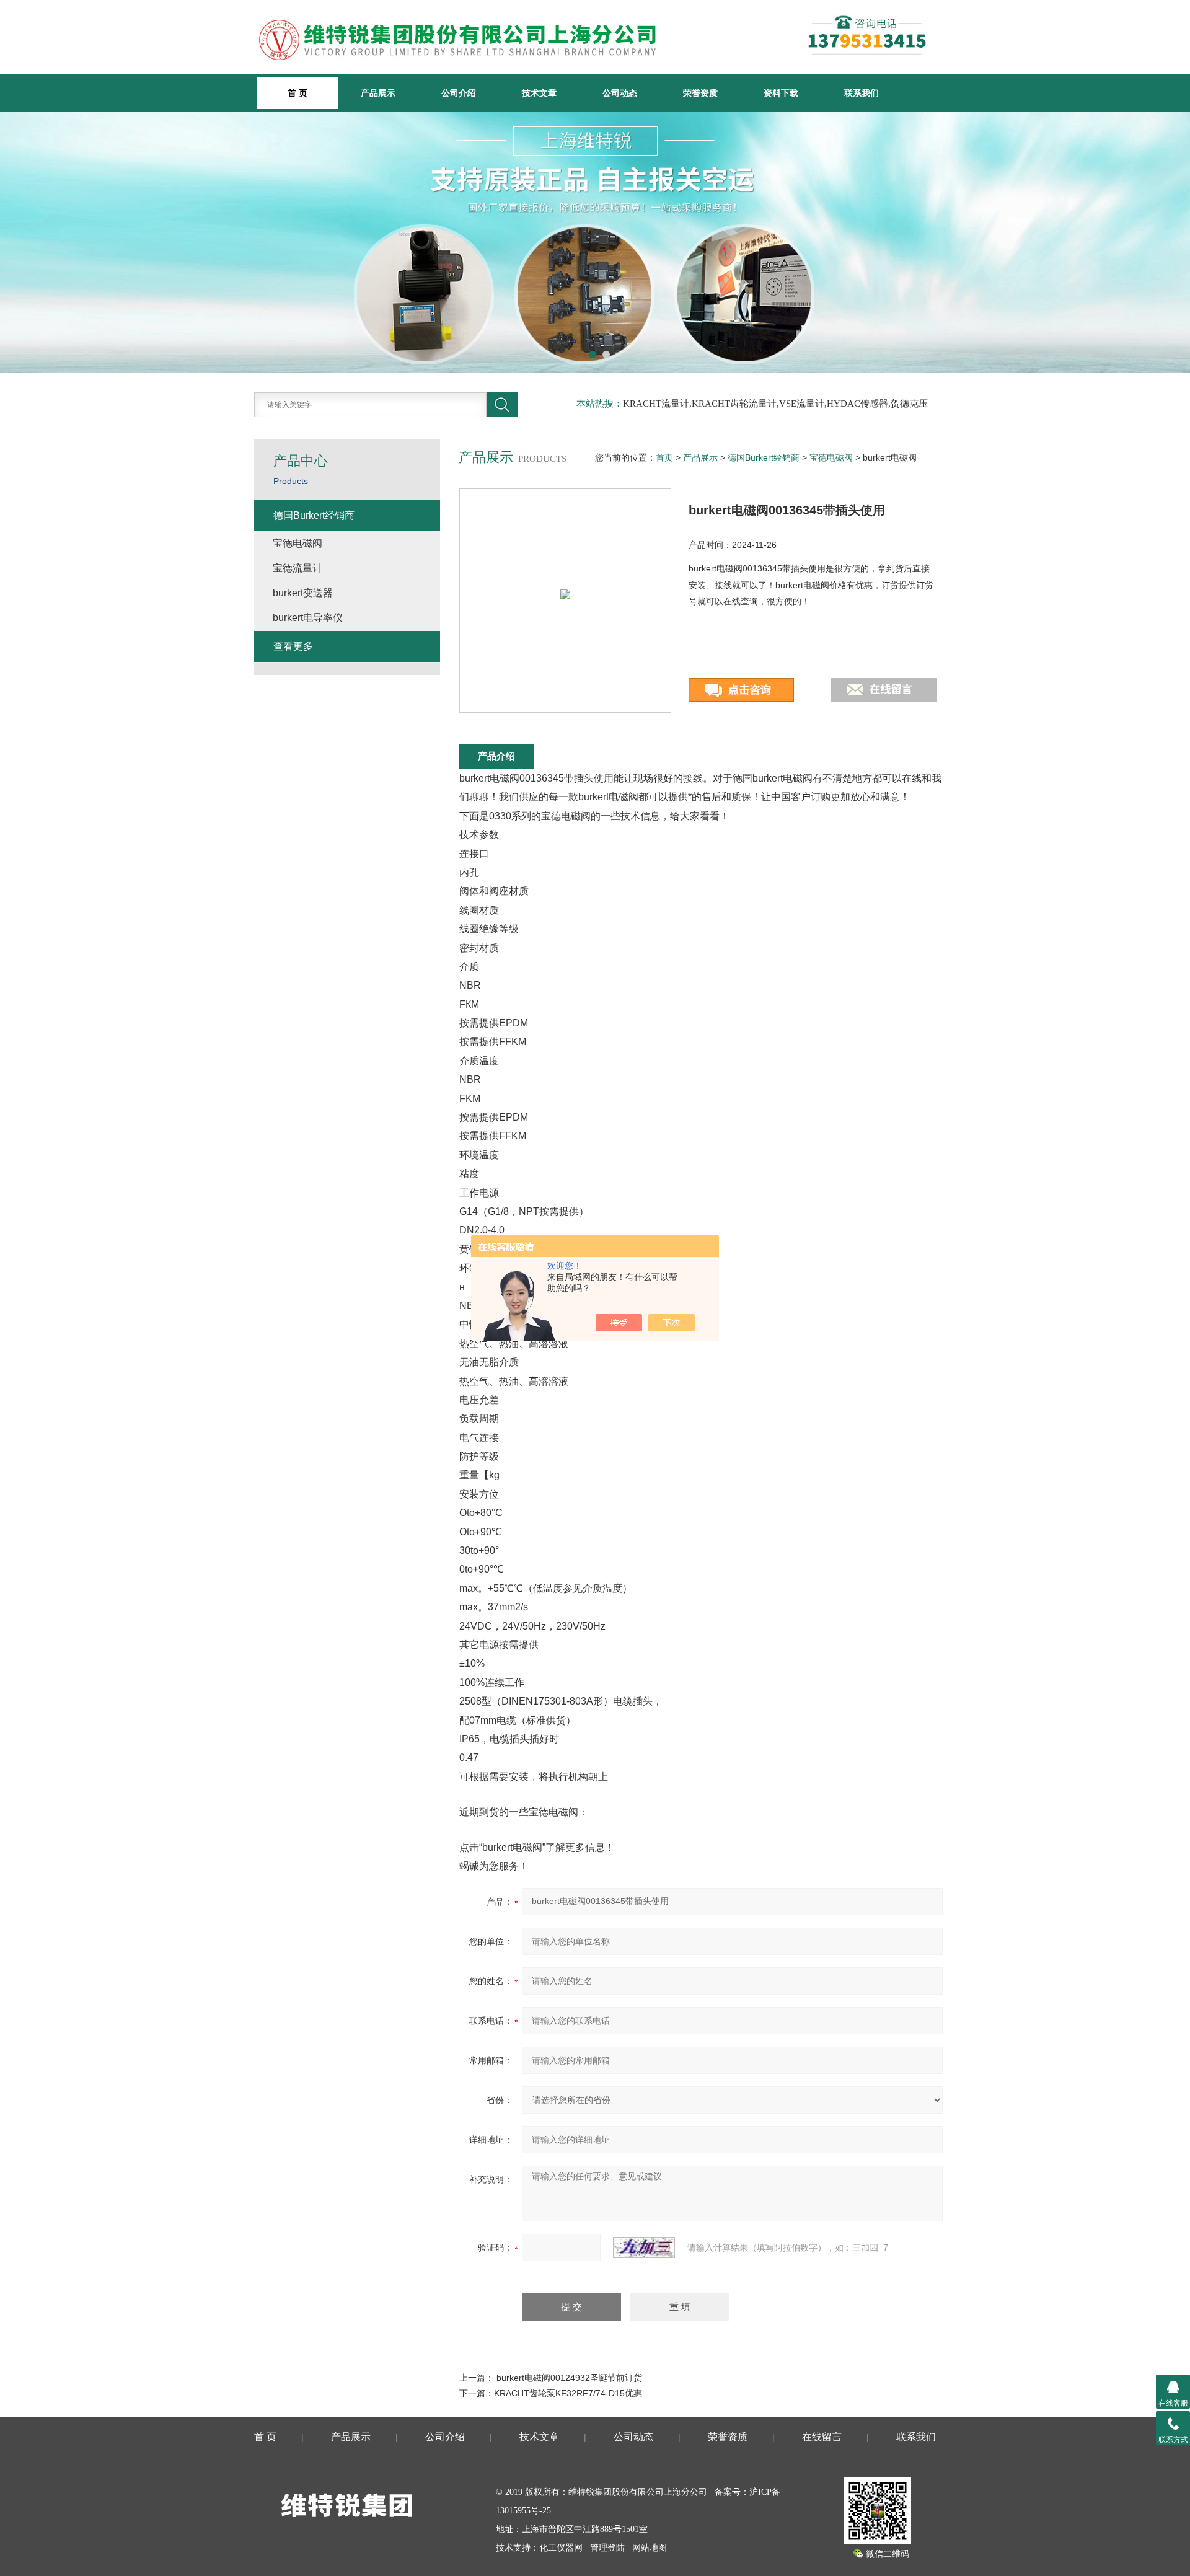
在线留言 (822, 2437)
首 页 (265, 2437)
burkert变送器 (303, 593)
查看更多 (293, 646)
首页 (664, 457)
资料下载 (781, 93)
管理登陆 (607, 2548)
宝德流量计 (297, 568)
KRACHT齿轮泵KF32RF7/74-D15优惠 (568, 2393)
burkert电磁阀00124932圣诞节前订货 (569, 2378)
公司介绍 (459, 93)
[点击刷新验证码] (644, 2247)
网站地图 (650, 2548)
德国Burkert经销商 (764, 457)
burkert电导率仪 (308, 618)
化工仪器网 (561, 2548)
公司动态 (620, 93)
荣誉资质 (700, 93)
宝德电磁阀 (831, 457)
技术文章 (539, 93)
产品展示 (378, 93)
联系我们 (862, 93)
